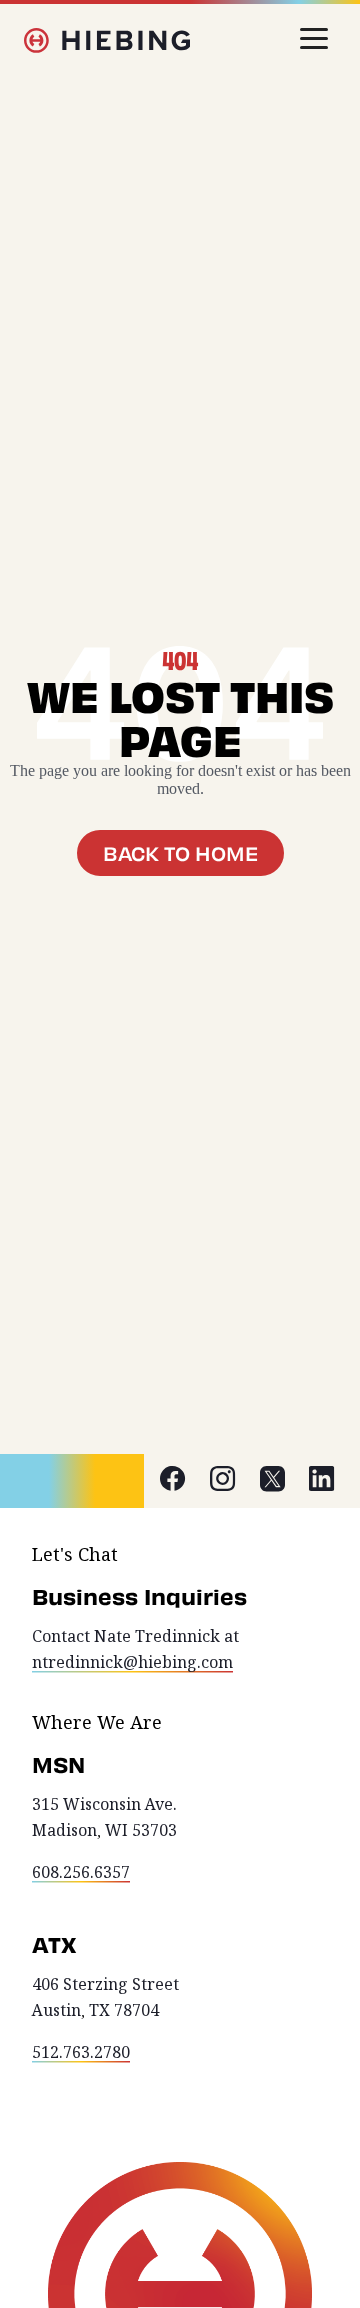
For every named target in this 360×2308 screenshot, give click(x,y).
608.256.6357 (81, 1872)
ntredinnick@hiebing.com (132, 1662)
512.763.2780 (81, 2052)
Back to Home (180, 853)
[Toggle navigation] (314, 38)
